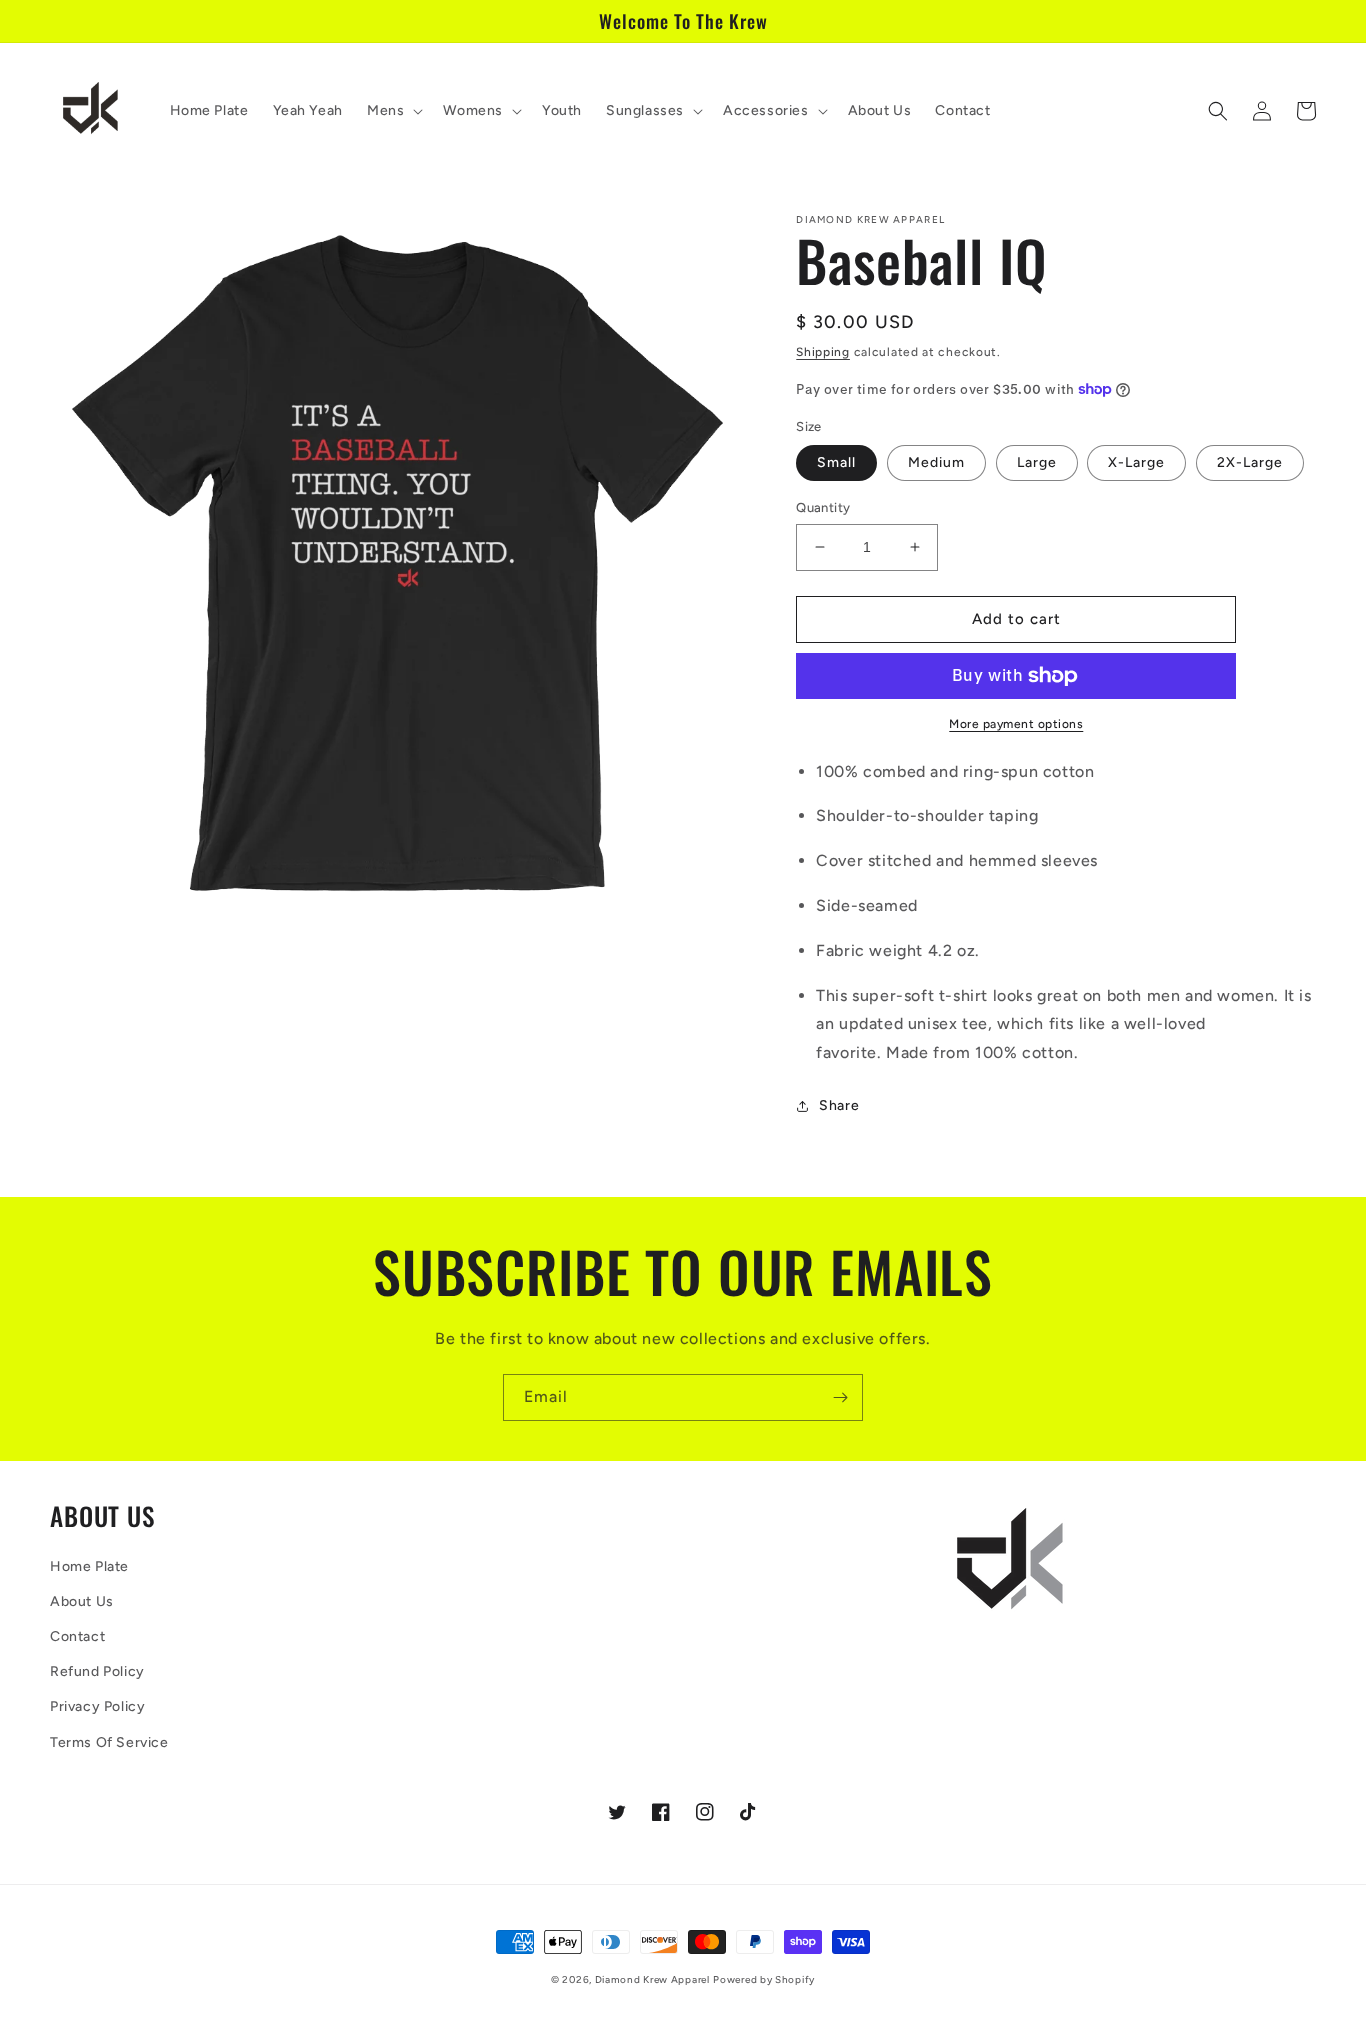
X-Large (1136, 462)
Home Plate (89, 1566)
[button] (393, 111)
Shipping (823, 352)
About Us (82, 1601)
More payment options (1016, 724)
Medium (936, 462)
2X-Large (1250, 462)
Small (836, 462)
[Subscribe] (840, 1397)
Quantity (823, 507)
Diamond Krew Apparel (652, 1979)
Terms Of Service (109, 1742)
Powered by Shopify (764, 1979)
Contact (77, 1636)
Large (1037, 462)
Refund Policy (97, 1671)
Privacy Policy (97, 1706)
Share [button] (839, 1105)
